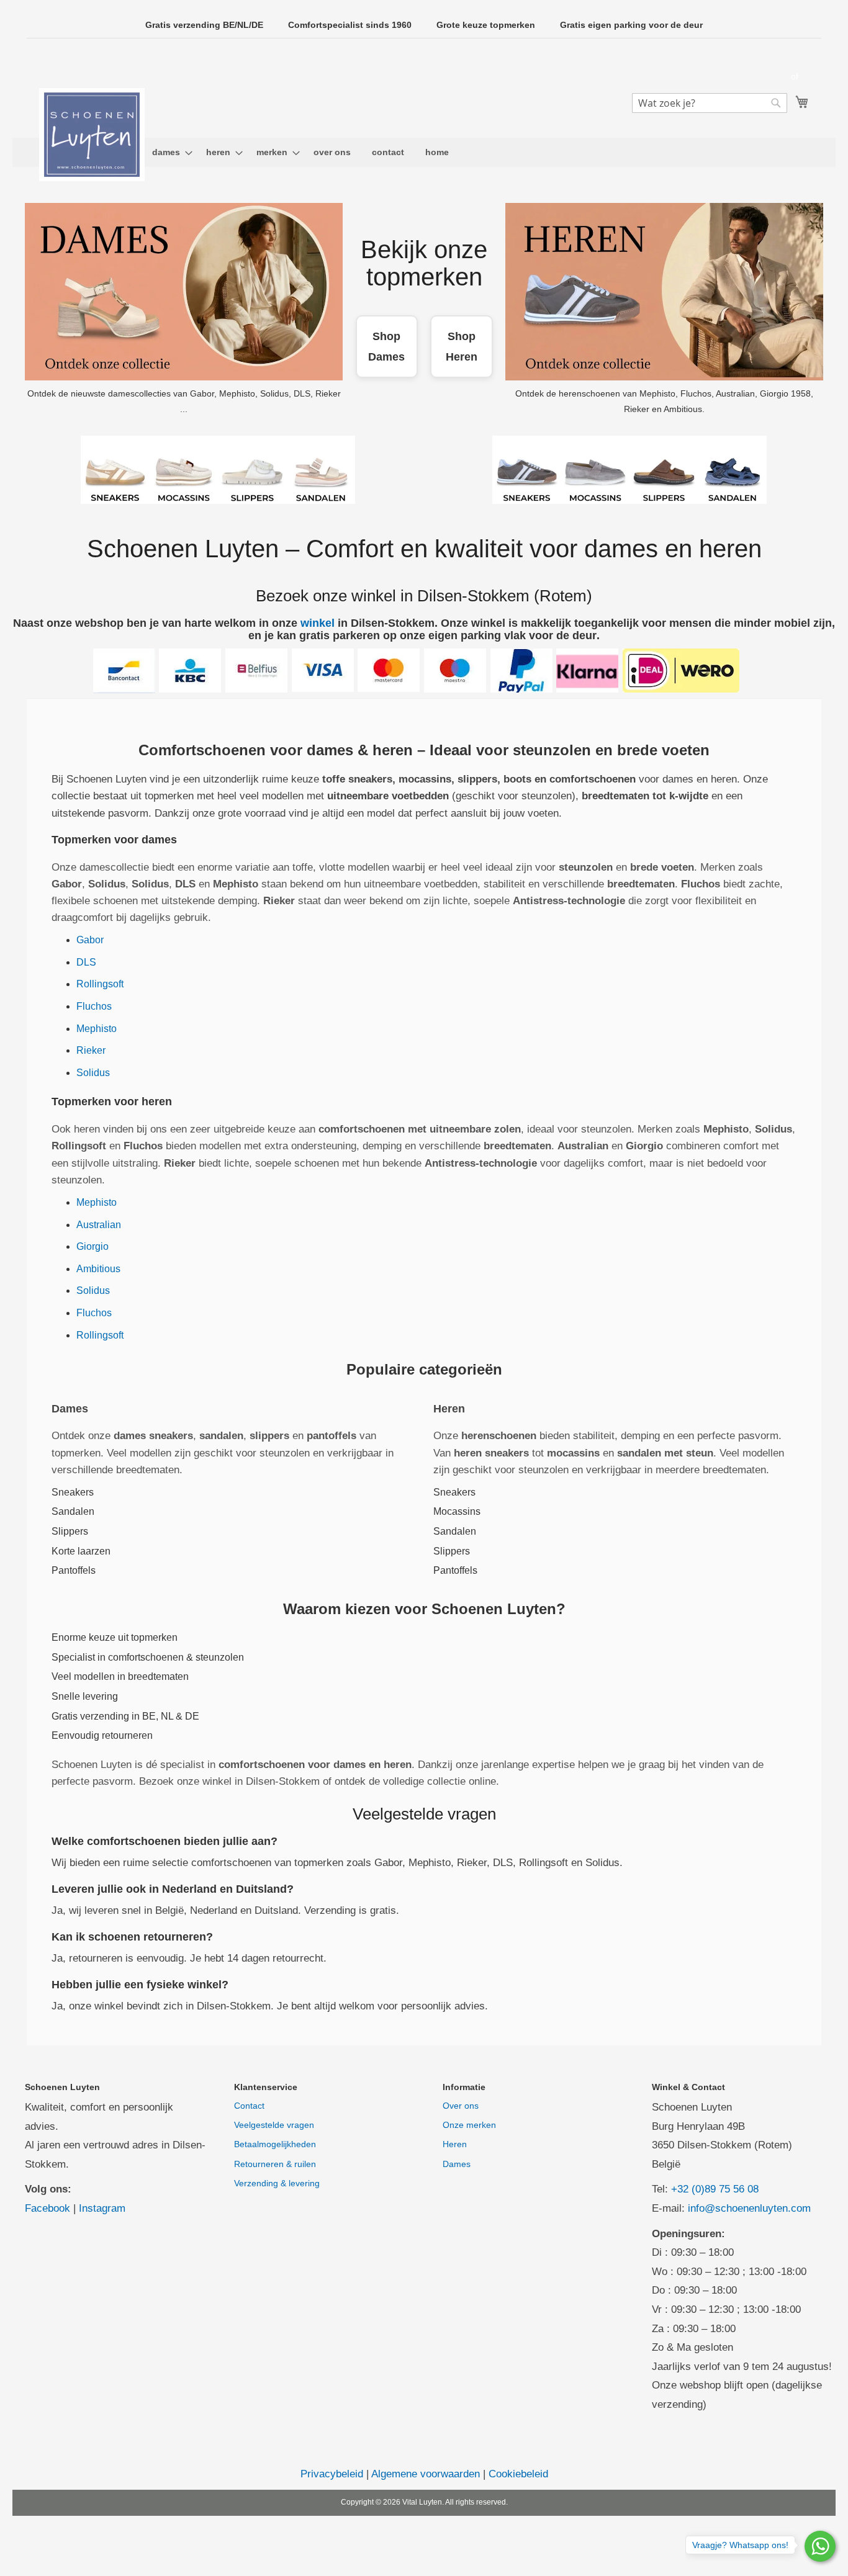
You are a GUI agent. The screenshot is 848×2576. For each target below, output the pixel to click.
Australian (99, 1225)
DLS (86, 962)
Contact (249, 2106)
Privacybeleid (332, 2474)
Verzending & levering (277, 2183)
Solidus (93, 1073)
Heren (455, 2144)
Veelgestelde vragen (274, 2125)
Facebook (47, 2208)
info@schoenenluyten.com (749, 2208)
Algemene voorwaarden (426, 2474)
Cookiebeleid (518, 2474)
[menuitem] (169, 152)
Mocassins (457, 1511)
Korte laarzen (81, 1551)
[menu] (424, 152)
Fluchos (94, 1006)
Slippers (70, 1531)
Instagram (102, 2208)
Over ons (461, 2106)
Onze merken (469, 2125)
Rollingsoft (100, 984)
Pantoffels (74, 1570)
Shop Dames (386, 346)
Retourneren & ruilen (275, 2164)
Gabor (90, 940)
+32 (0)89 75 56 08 (715, 2189)
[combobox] (710, 103)
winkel (318, 623)
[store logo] (92, 135)
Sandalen (73, 1511)
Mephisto (97, 1029)
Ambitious (98, 1269)
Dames (457, 2164)
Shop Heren (462, 346)
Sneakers (73, 1492)
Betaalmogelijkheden (275, 2144)
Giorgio (92, 1246)
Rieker (91, 1050)
